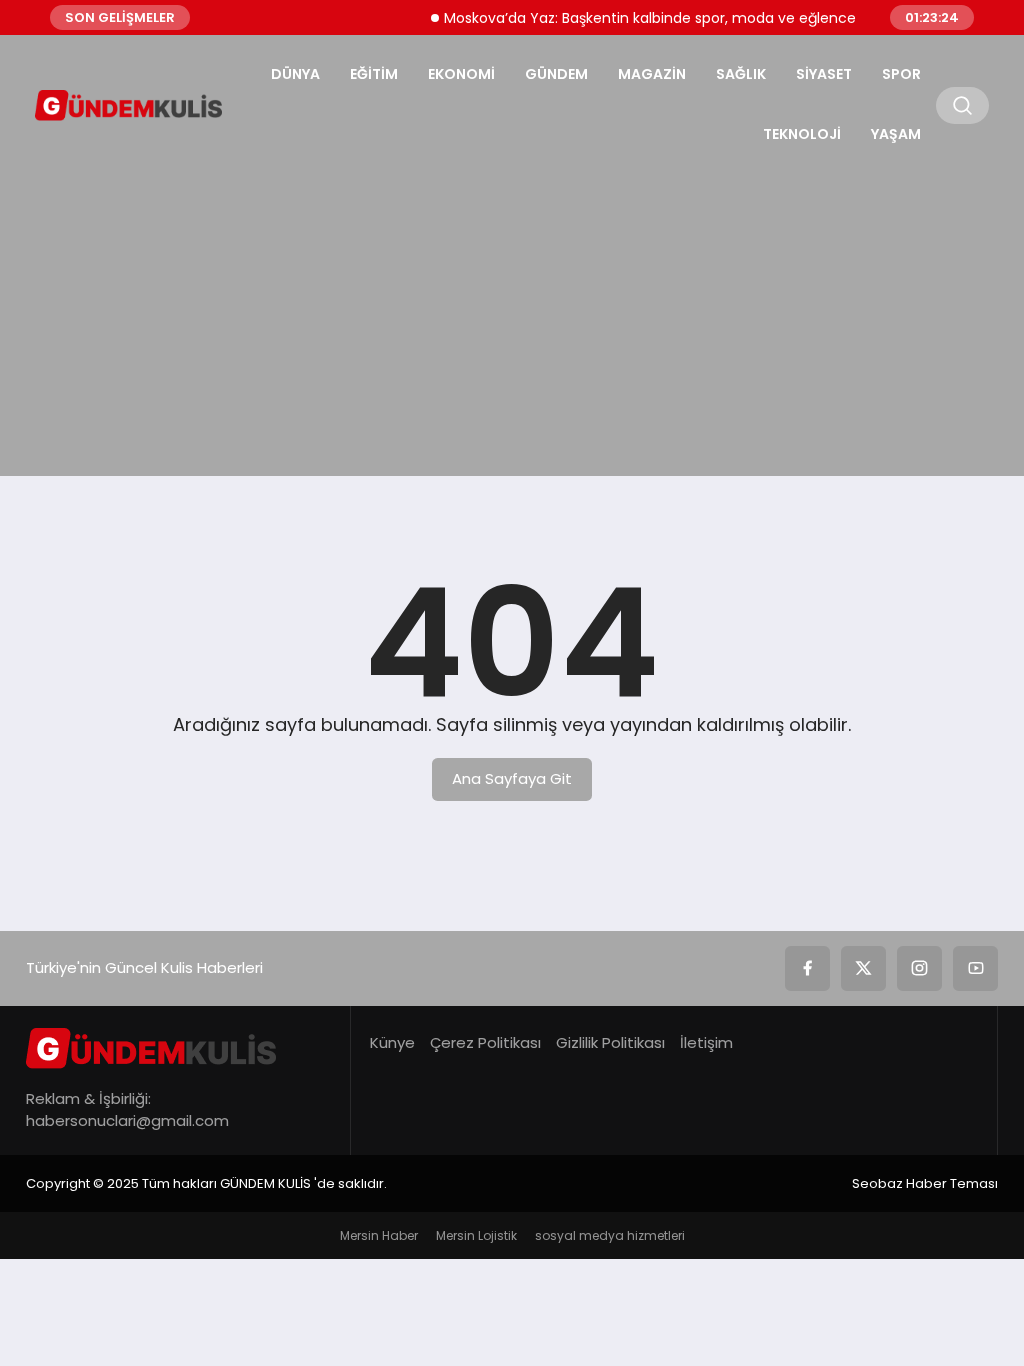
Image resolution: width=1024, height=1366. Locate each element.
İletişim (706, 1042)
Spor (901, 74)
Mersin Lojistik (476, 1235)
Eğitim (374, 74)
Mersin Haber (379, 1235)
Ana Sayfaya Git (512, 778)
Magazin (652, 74)
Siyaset (824, 74)
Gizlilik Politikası (610, 1042)
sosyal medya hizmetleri (610, 1235)
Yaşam (896, 134)
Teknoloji (802, 134)
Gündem (556, 74)
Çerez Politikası (485, 1042)
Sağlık (741, 74)
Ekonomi (461, 74)
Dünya (295, 74)
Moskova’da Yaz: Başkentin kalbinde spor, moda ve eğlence (641, 18)
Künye (392, 1042)
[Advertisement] (512, 316)
